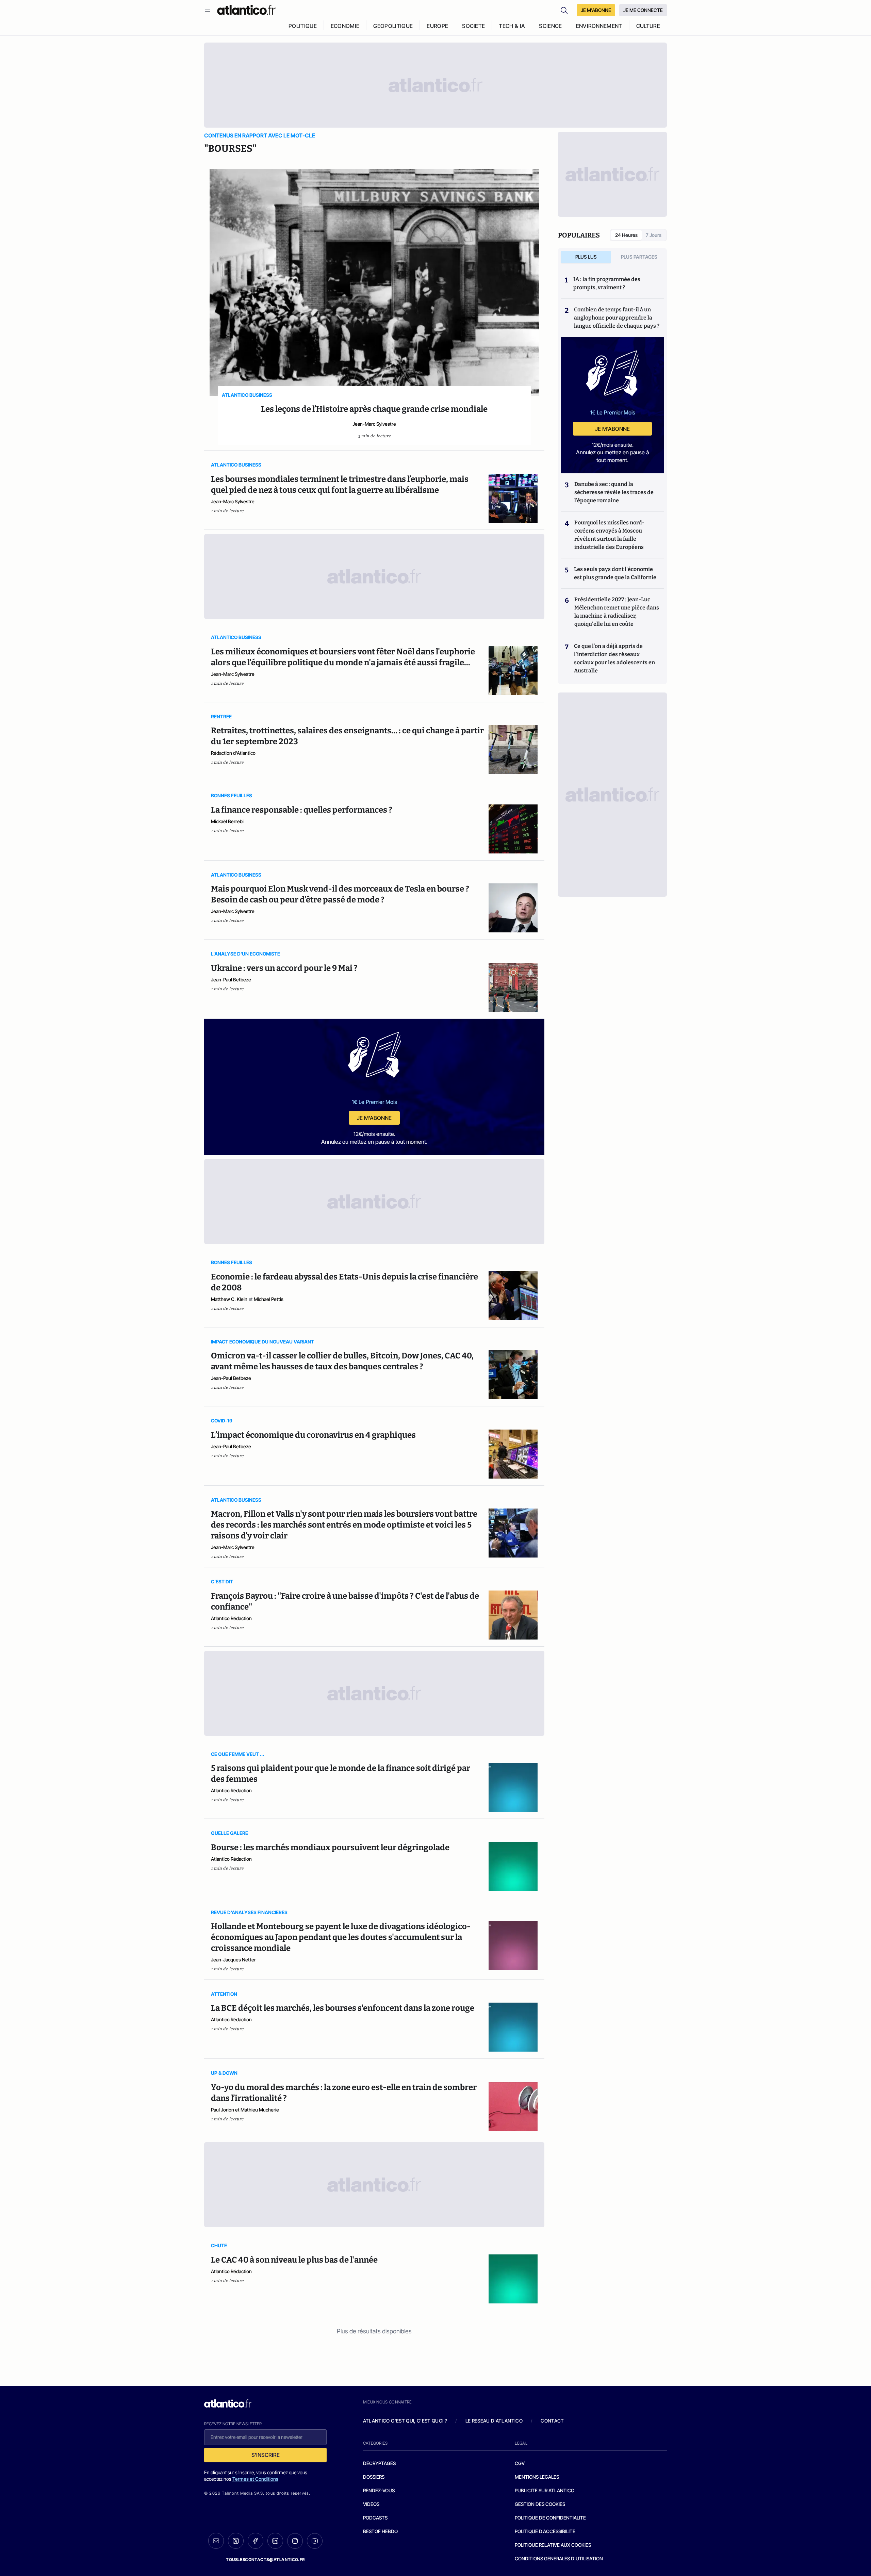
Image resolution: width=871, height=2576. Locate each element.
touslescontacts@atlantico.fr (265, 2559)
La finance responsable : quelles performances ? (302, 810)
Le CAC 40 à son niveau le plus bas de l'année (294, 2260)
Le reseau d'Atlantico (494, 2421)
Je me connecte (643, 10)
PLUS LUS (586, 257)
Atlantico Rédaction (231, 1618)
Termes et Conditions (255, 2479)
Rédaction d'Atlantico (233, 753)
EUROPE (437, 26)
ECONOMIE (345, 26)
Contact (552, 2421)
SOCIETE (473, 26)
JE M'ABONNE (596, 10)
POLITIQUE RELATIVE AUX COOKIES (553, 2545)
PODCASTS (375, 2518)
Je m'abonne (374, 1118)
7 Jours (654, 235)
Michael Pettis (269, 1299)
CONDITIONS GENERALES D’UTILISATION (559, 2558)
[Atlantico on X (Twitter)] (236, 2541)
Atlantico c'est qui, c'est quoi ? (405, 2421)
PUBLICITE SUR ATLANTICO (545, 2490)
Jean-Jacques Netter (233, 1960)
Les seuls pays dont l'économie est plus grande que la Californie (615, 573)
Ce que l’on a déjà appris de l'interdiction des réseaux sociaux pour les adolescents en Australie (614, 658)
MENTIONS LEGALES (537, 2477)
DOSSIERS (374, 2477)
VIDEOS (371, 2504)
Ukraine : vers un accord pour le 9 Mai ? (284, 968)
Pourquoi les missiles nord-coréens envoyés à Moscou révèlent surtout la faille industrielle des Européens (609, 535)
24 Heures (626, 235)
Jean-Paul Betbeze (231, 980)
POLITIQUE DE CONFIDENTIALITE (550, 2518)
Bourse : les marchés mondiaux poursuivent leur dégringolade (330, 1847)
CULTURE (648, 26)
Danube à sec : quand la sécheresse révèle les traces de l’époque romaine (614, 492)
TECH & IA (512, 26)
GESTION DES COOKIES (540, 2504)
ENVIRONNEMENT (599, 26)
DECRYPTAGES (379, 2463)
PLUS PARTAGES (639, 257)
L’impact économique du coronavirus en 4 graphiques (313, 1435)
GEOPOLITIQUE (393, 26)
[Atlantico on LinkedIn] (275, 2541)
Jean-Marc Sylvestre (374, 424)
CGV (520, 2463)
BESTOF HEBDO (380, 2531)
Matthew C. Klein (229, 1299)
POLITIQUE (303, 26)
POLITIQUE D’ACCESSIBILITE (545, 2531)
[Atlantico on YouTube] (315, 2541)
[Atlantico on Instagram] (295, 2541)
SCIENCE (550, 26)
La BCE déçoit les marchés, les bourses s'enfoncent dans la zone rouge (343, 2008)
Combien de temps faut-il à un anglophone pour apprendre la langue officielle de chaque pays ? (617, 318)
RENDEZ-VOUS (379, 2490)
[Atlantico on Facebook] (256, 2541)
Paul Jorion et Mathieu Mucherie (245, 2110)
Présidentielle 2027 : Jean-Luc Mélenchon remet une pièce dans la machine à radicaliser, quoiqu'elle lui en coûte (617, 612)
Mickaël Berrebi (227, 821)
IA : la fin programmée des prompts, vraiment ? (607, 283)
